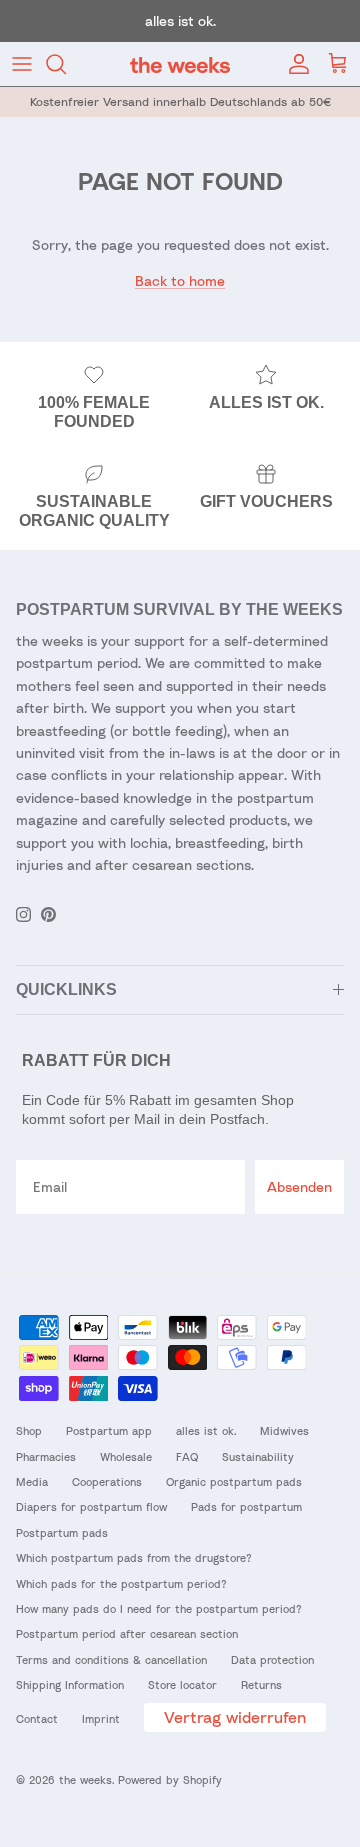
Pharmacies (46, 1456)
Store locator (182, 1684)
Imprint (101, 1718)
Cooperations (107, 1481)
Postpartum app (109, 1430)
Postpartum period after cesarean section (127, 1633)
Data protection (272, 1659)
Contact (37, 1718)
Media (32, 1481)
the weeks (85, 1779)
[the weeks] (180, 64)
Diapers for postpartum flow (91, 1506)
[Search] (66, 64)
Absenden (299, 1186)
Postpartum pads (62, 1532)
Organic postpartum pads (234, 1481)
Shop (29, 1430)
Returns (261, 1684)
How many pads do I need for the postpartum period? (159, 1608)
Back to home (180, 280)
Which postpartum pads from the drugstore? (134, 1557)
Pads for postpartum (246, 1506)
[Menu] (22, 64)
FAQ (187, 1456)
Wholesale (126, 1456)
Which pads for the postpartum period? (121, 1583)
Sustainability (258, 1456)
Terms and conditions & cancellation (111, 1659)
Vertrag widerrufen (235, 1717)
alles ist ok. (206, 1430)
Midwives (284, 1430)
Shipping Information (70, 1684)
